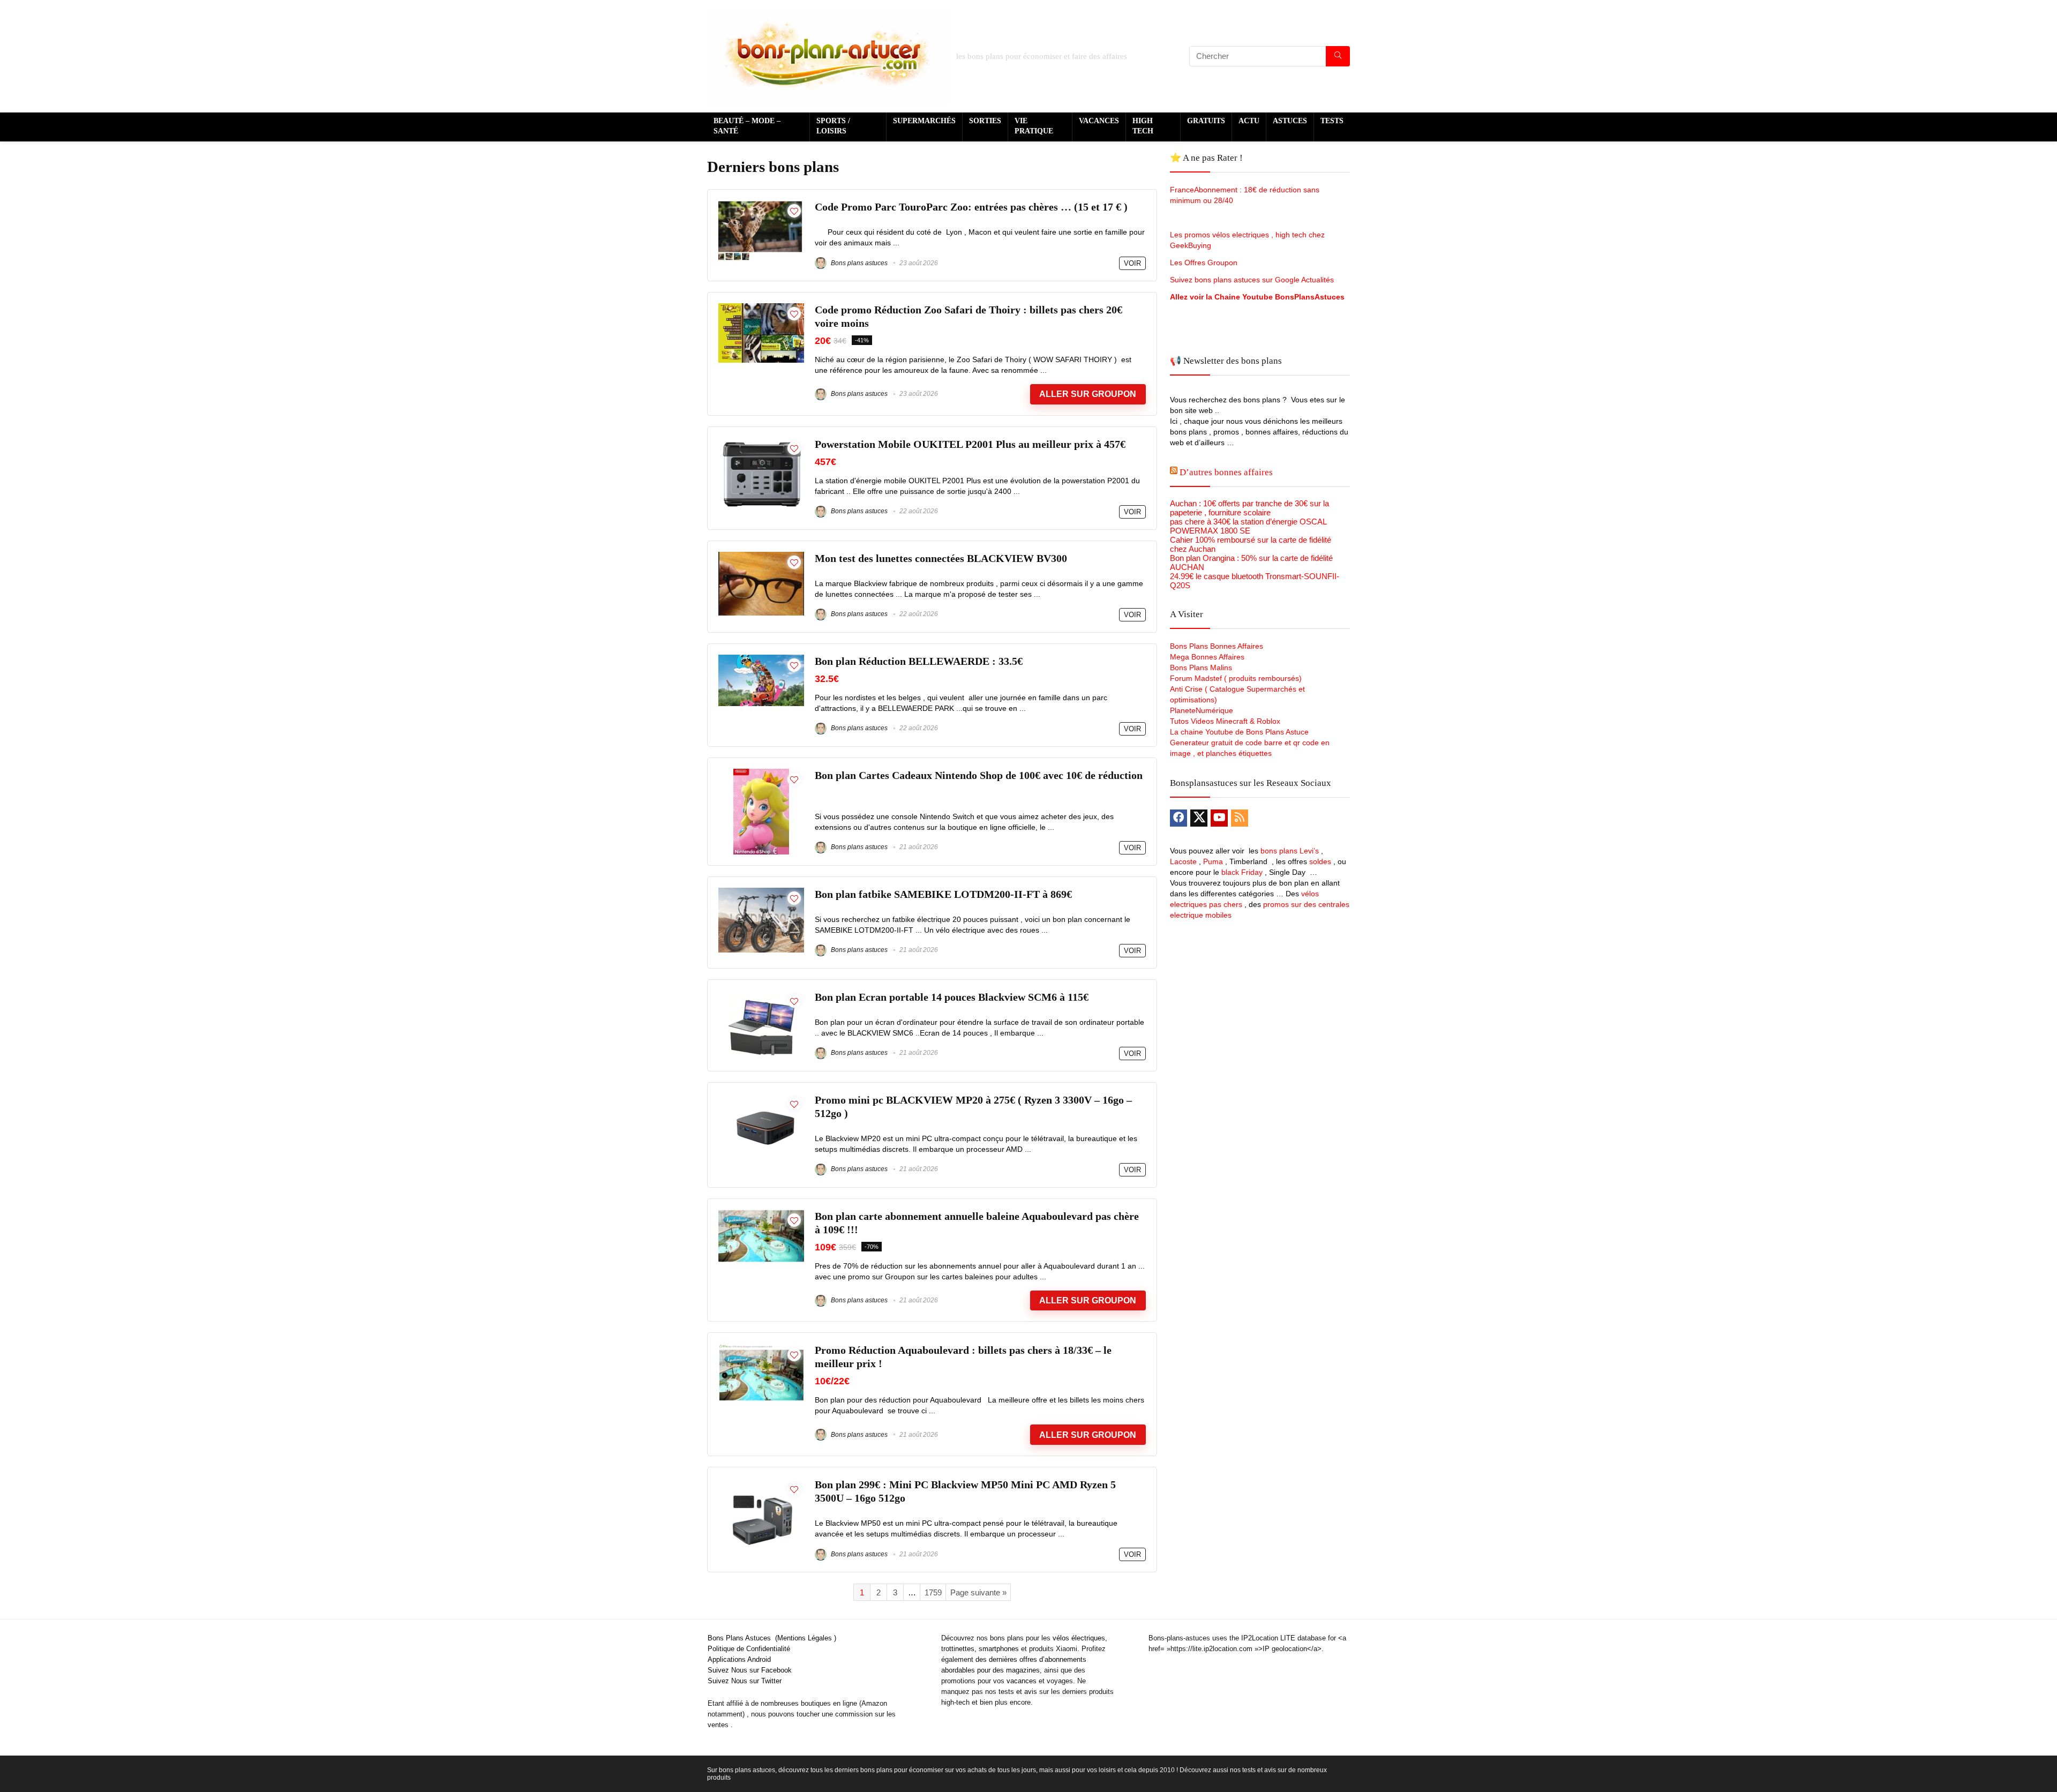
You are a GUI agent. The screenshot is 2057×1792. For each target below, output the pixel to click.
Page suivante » (978, 1592)
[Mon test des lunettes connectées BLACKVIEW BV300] (761, 556)
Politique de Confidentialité (749, 1649)
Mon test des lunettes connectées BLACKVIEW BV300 (941, 558)
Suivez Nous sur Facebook (750, 1670)
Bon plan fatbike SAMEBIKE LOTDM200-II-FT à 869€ (943, 894)
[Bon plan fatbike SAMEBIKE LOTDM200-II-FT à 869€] (761, 892)
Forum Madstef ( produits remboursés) (1236, 678)
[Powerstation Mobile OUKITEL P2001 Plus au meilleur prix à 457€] (761, 442)
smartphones (999, 1649)
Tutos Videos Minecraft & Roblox (1225, 721)
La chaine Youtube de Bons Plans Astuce (1239, 732)
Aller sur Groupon (1088, 394)
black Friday (1242, 872)
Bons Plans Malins (1201, 668)
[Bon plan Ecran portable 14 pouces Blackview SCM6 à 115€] (761, 995)
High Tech (1143, 126)
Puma (1213, 861)
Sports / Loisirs (833, 126)
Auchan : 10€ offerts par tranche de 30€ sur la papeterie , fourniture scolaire (1249, 508)
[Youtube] (1219, 818)
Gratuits (1206, 121)
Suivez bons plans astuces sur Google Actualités (1252, 280)
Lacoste (1183, 861)
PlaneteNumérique (1202, 710)
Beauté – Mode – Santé (747, 126)
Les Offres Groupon (1205, 263)
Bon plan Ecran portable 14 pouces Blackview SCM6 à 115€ (952, 997)
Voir (1132, 263)
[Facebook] (1178, 818)
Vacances (1099, 121)
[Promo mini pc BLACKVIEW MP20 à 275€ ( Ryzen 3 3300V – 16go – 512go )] (761, 1098)
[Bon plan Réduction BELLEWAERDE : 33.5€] (761, 659)
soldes (1320, 861)
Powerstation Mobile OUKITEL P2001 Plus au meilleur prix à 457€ (970, 444)
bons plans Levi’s (1290, 851)
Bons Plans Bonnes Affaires (1217, 646)
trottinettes (958, 1649)
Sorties (985, 121)
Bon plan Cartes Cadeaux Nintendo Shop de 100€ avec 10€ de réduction (979, 775)
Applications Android (739, 1659)
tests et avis (1018, 1692)
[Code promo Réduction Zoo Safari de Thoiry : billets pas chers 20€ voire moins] (761, 308)
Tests (1332, 121)
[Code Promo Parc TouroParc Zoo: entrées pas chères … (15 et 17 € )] (761, 205)
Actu (1249, 121)
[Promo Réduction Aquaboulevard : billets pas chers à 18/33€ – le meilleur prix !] (761, 1348)
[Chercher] (1338, 56)
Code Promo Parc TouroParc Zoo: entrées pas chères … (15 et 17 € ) (971, 207)
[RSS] (1240, 818)
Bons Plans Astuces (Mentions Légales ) (772, 1638)
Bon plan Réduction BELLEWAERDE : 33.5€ (919, 661)
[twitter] (1199, 818)
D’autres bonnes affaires (1226, 472)
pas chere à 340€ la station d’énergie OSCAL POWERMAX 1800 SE (1248, 526)
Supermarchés (924, 121)
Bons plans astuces (858, 263)
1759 (933, 1592)
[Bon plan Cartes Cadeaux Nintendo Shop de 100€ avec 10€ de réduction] (761, 773)
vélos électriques (1079, 1638)
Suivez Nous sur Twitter (745, 1681)
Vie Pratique (1034, 126)
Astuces (1290, 121)
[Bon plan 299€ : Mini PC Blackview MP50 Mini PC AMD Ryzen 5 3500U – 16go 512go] (761, 1483)
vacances (1022, 1681)
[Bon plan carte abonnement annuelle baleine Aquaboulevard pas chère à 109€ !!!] (761, 1214)
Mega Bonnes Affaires (1207, 657)
